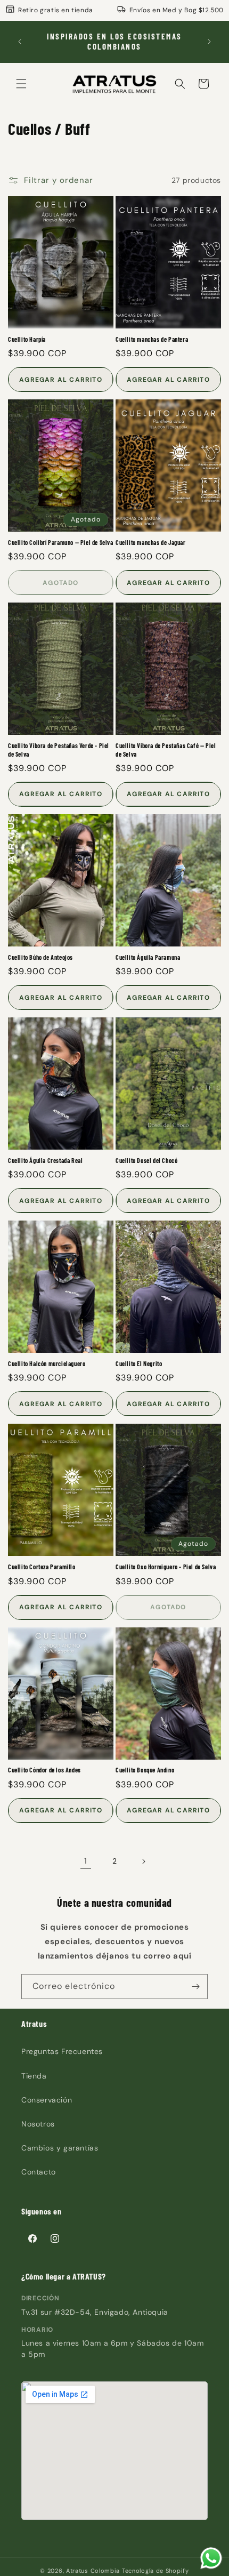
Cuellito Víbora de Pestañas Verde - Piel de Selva (59, 750)
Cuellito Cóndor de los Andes (44, 1770)
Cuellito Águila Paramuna (148, 957)
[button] (21, 84)
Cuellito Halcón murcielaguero (47, 1363)
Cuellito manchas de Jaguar (151, 542)
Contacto (39, 2172)
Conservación (47, 2100)
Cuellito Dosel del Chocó (146, 1160)
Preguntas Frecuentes (62, 2051)
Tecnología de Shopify (156, 2571)
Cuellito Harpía (27, 339)
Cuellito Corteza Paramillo (42, 1567)
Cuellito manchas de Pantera (152, 339)
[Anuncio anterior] (20, 42)
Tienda (34, 2076)
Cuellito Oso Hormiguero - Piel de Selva (166, 1567)
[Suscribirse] (195, 1987)
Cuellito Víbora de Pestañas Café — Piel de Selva (166, 750)
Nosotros (38, 2124)
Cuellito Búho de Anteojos (40, 957)
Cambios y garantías (60, 2148)
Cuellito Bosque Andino (145, 1770)
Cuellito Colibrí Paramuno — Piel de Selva (61, 542)
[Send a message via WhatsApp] (211, 2558)
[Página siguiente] (143, 1861)
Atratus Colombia (93, 2571)
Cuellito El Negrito (139, 1363)
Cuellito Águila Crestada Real (45, 1160)
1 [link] (86, 1861)
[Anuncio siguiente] (209, 42)
